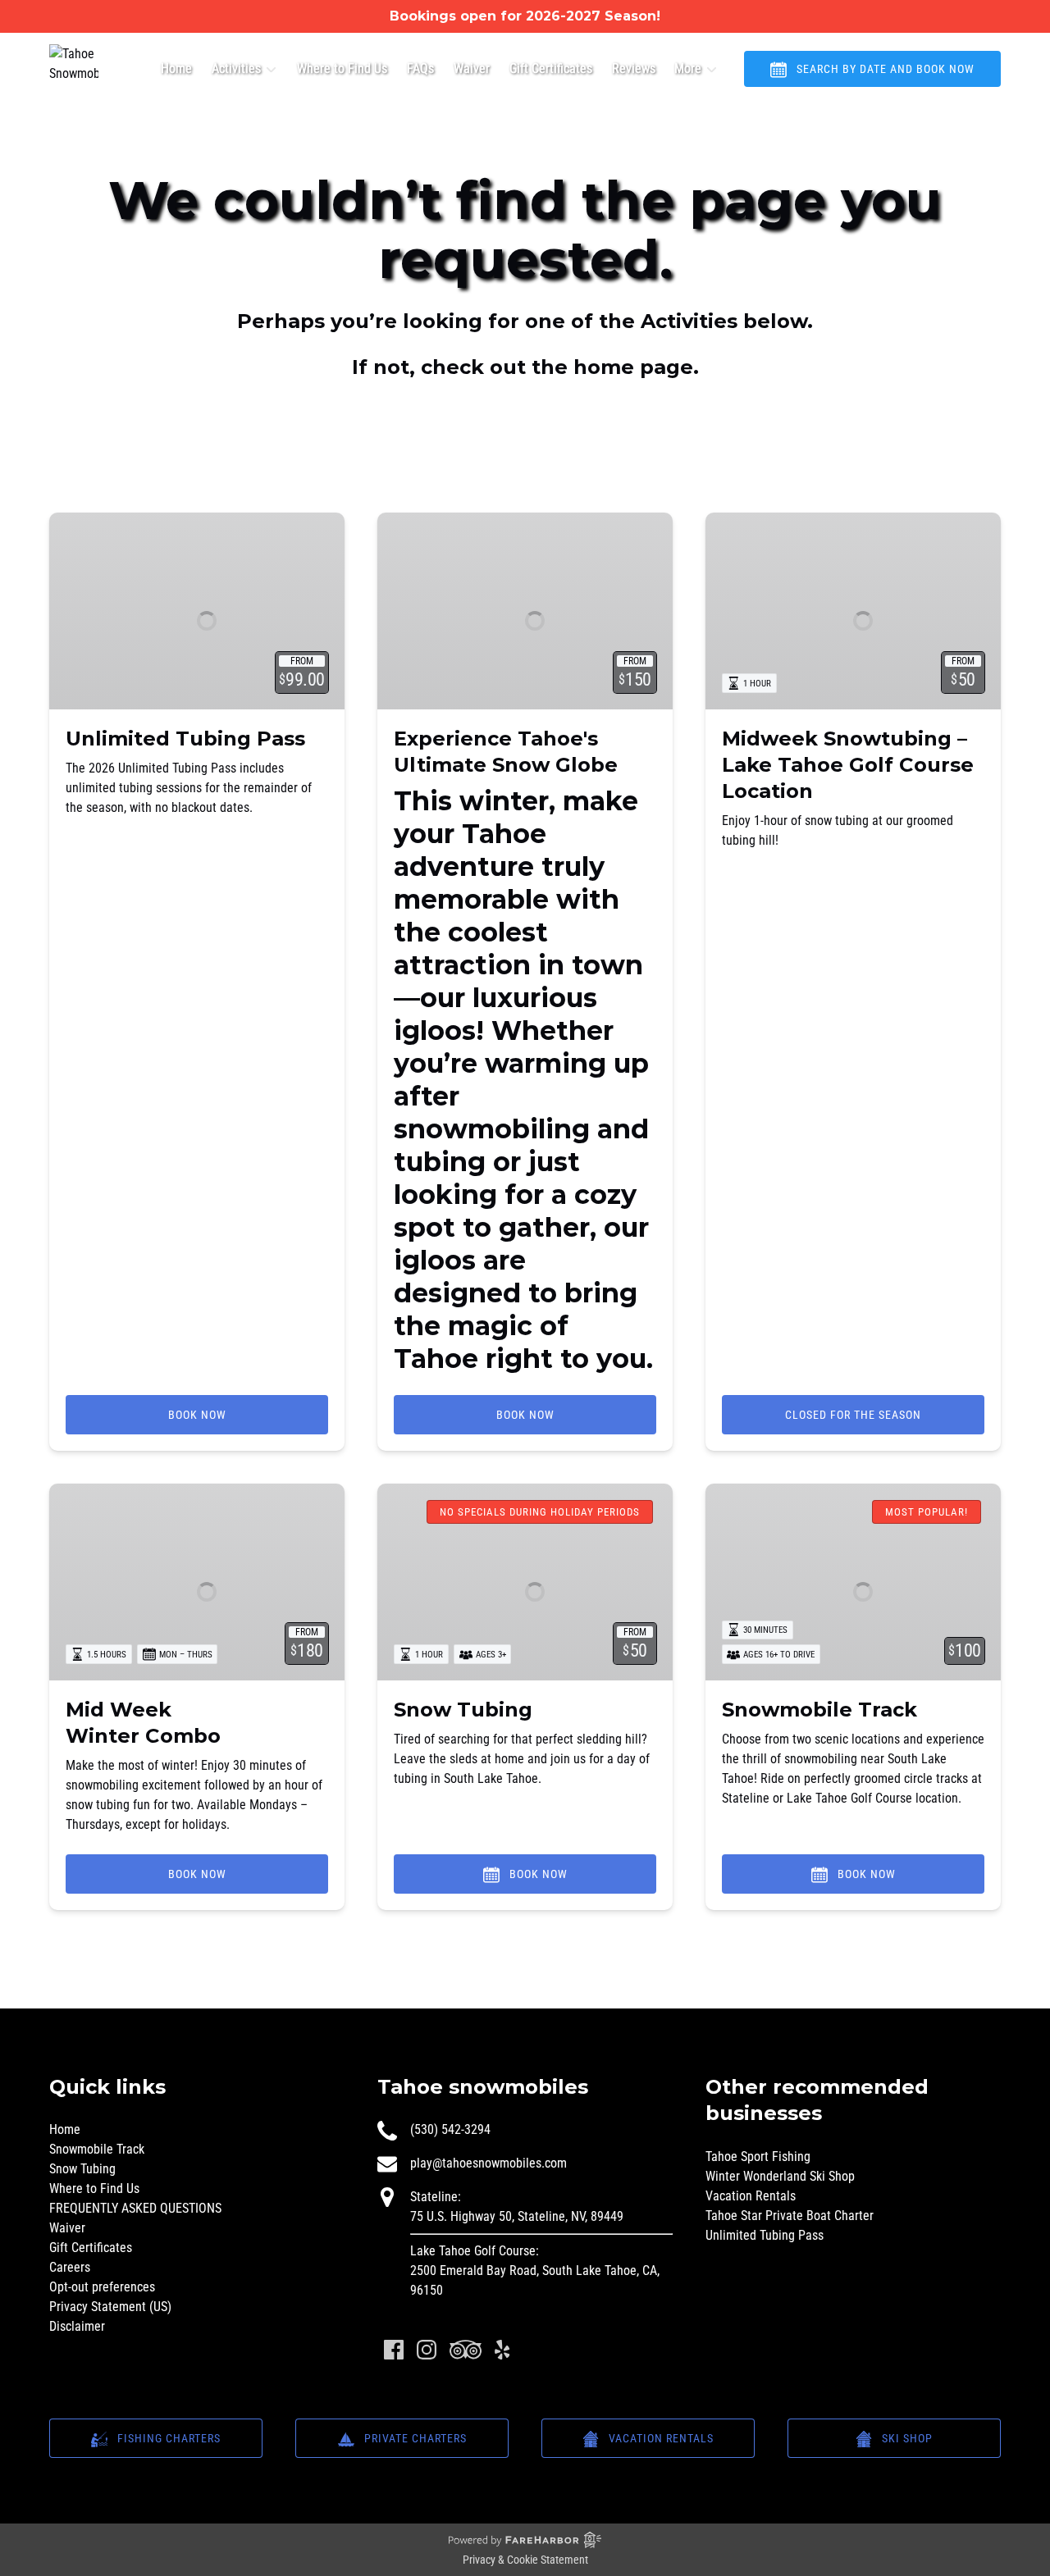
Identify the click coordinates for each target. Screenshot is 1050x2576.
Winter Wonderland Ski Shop (780, 2176)
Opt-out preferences (102, 2287)
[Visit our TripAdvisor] (466, 2350)
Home (176, 68)
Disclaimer (77, 2326)
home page (633, 367)
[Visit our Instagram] (427, 2350)
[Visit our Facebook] (394, 2350)
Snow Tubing (463, 1710)
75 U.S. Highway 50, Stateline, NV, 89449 (517, 2216)
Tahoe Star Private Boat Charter (790, 2216)
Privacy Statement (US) (110, 2307)
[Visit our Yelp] (502, 2350)
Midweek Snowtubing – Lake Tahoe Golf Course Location (848, 765)
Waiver (472, 68)
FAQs (420, 68)
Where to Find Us (342, 68)
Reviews (634, 68)
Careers (70, 2267)
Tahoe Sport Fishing (758, 2157)
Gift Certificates (551, 68)
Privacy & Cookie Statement (525, 2560)
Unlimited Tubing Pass (185, 739)
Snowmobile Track (819, 1710)
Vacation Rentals (751, 2196)
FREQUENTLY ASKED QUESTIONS (135, 2208)
